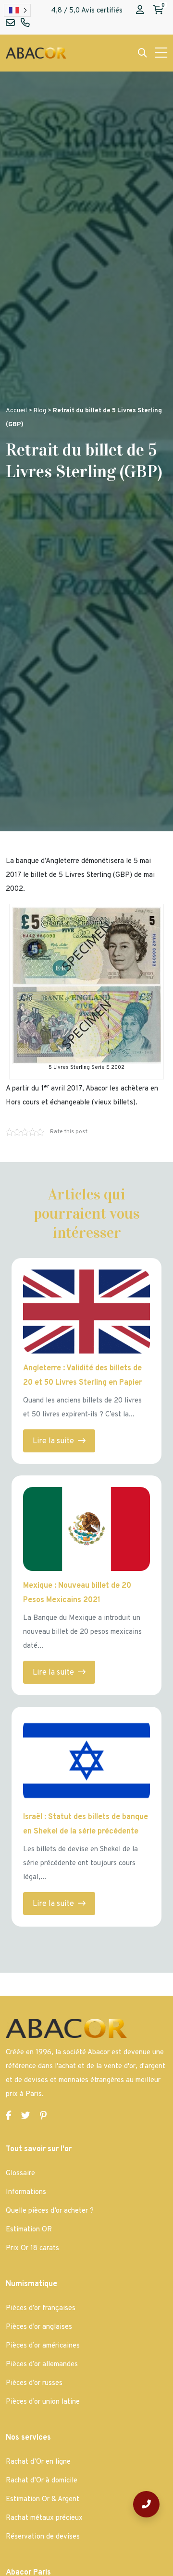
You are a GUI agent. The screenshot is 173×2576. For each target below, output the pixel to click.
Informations (26, 2192)
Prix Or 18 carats (32, 2248)
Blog (40, 411)
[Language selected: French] (17, 10)
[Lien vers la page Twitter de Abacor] (26, 2116)
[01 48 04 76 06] (146, 2504)
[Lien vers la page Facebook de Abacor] (9, 2116)
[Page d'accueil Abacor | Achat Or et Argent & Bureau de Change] (36, 53)
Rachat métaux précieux (44, 2518)
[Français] (17, 10)
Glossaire (20, 2174)
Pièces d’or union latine (43, 2402)
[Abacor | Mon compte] (140, 11)
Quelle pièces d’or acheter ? (50, 2211)
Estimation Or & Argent (43, 2499)
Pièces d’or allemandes (42, 2365)
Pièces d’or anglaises (39, 2327)
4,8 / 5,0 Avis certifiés (87, 11)
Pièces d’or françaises (41, 2308)
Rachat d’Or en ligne (38, 2462)
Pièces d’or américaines (43, 2346)
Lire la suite (54, 1441)
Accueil (16, 411)
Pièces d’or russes (34, 2383)
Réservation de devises (43, 2537)
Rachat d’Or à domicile (42, 2481)
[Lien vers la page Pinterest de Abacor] (43, 2116)
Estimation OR (29, 2230)
